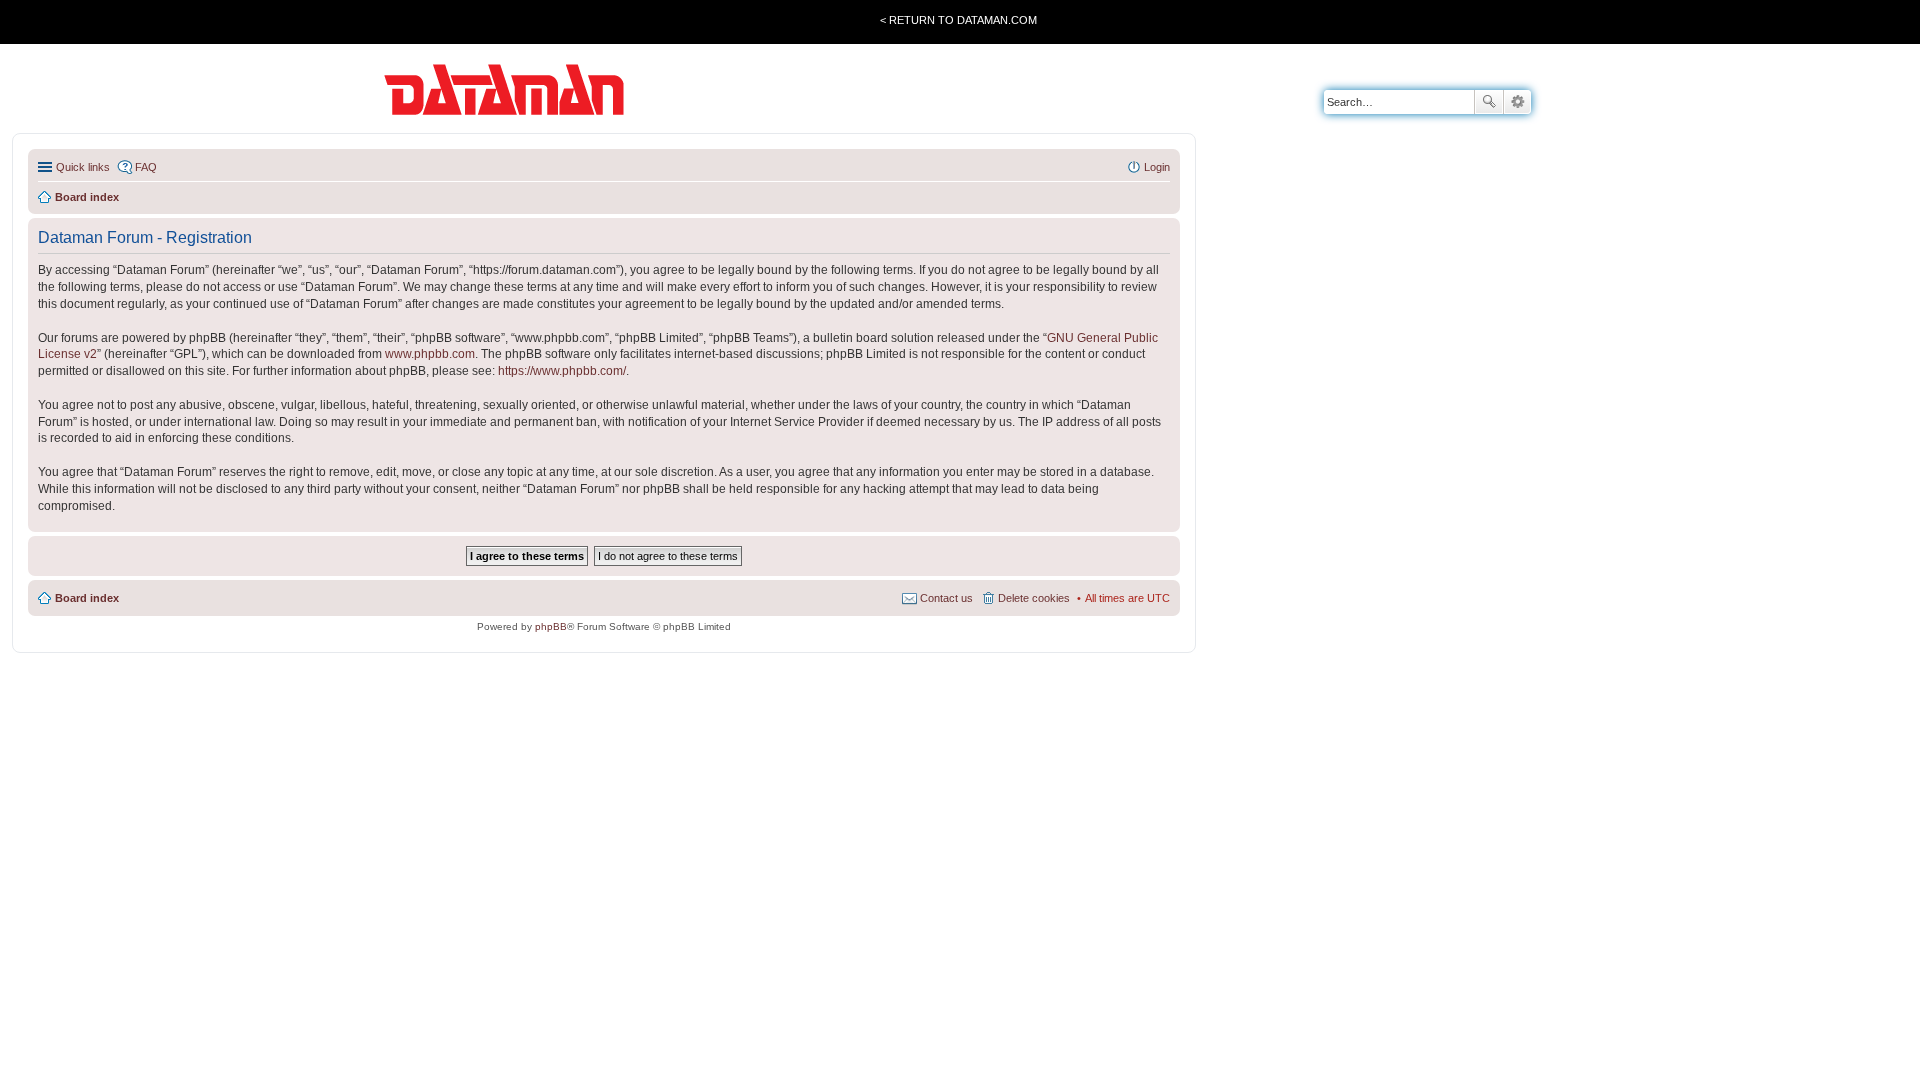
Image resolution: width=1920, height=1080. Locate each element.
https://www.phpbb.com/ (562, 371)
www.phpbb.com (430, 354)
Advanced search (1517, 102)
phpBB (551, 626)
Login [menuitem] (1157, 167)
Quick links (83, 167)
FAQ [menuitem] (146, 167)
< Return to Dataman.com (958, 20)
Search (1489, 102)
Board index (87, 598)
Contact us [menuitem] (946, 598)
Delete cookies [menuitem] (1034, 598)
